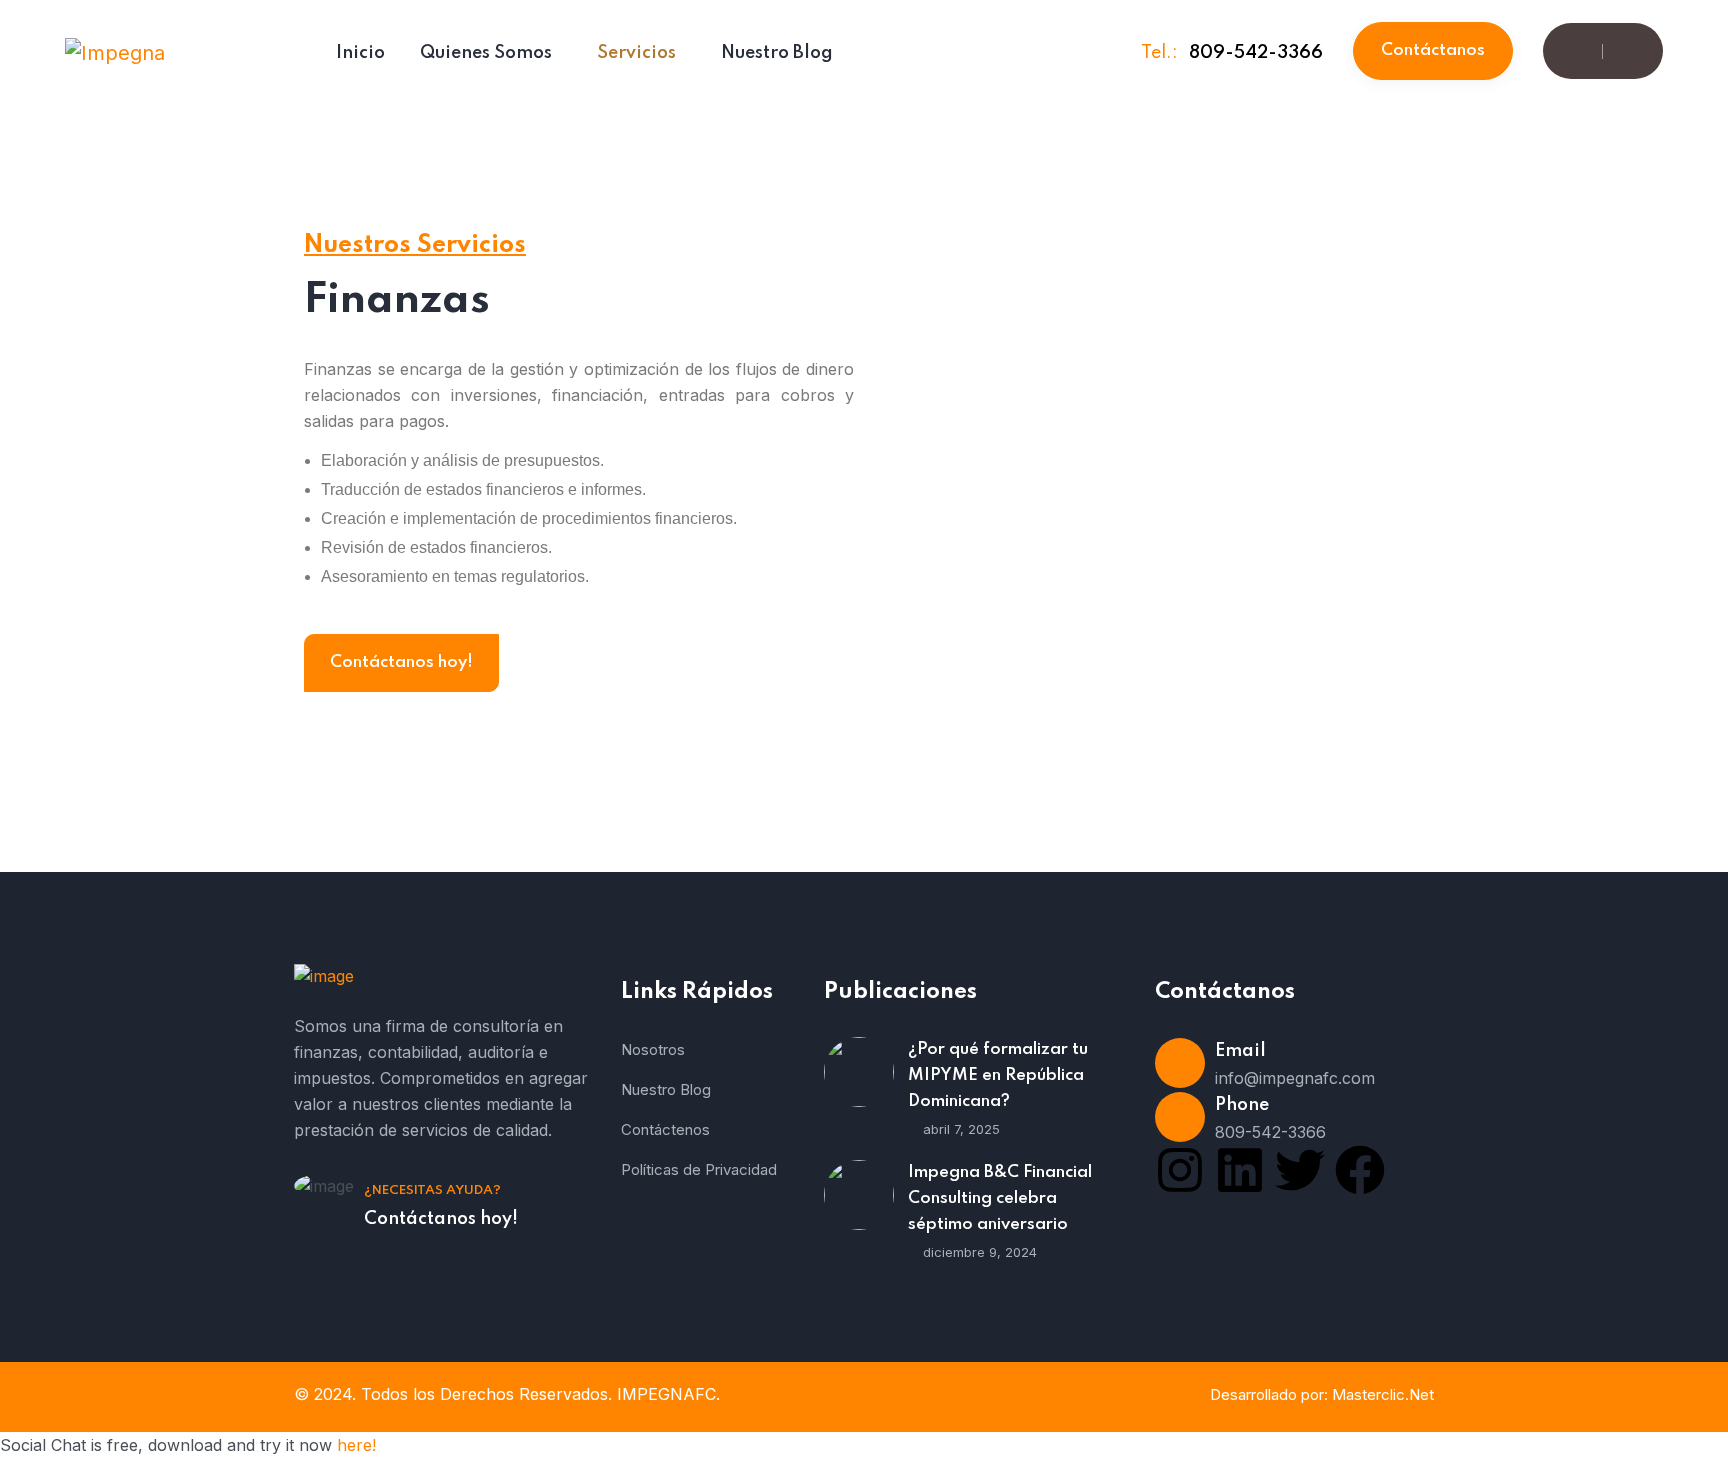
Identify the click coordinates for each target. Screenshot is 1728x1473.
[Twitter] (1300, 1170)
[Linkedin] (1240, 1170)
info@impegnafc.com (1295, 1078)
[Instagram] (1180, 1170)
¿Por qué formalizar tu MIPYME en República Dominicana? (998, 1075)
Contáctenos (665, 1129)
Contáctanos (1433, 50)
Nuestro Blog (666, 1089)
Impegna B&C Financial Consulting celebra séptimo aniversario (1000, 1198)
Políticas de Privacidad (699, 1169)
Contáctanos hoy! (401, 662)
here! (356, 1445)
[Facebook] (1360, 1170)
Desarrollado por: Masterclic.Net (1322, 1394)
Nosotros (653, 1049)
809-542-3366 (1256, 53)
